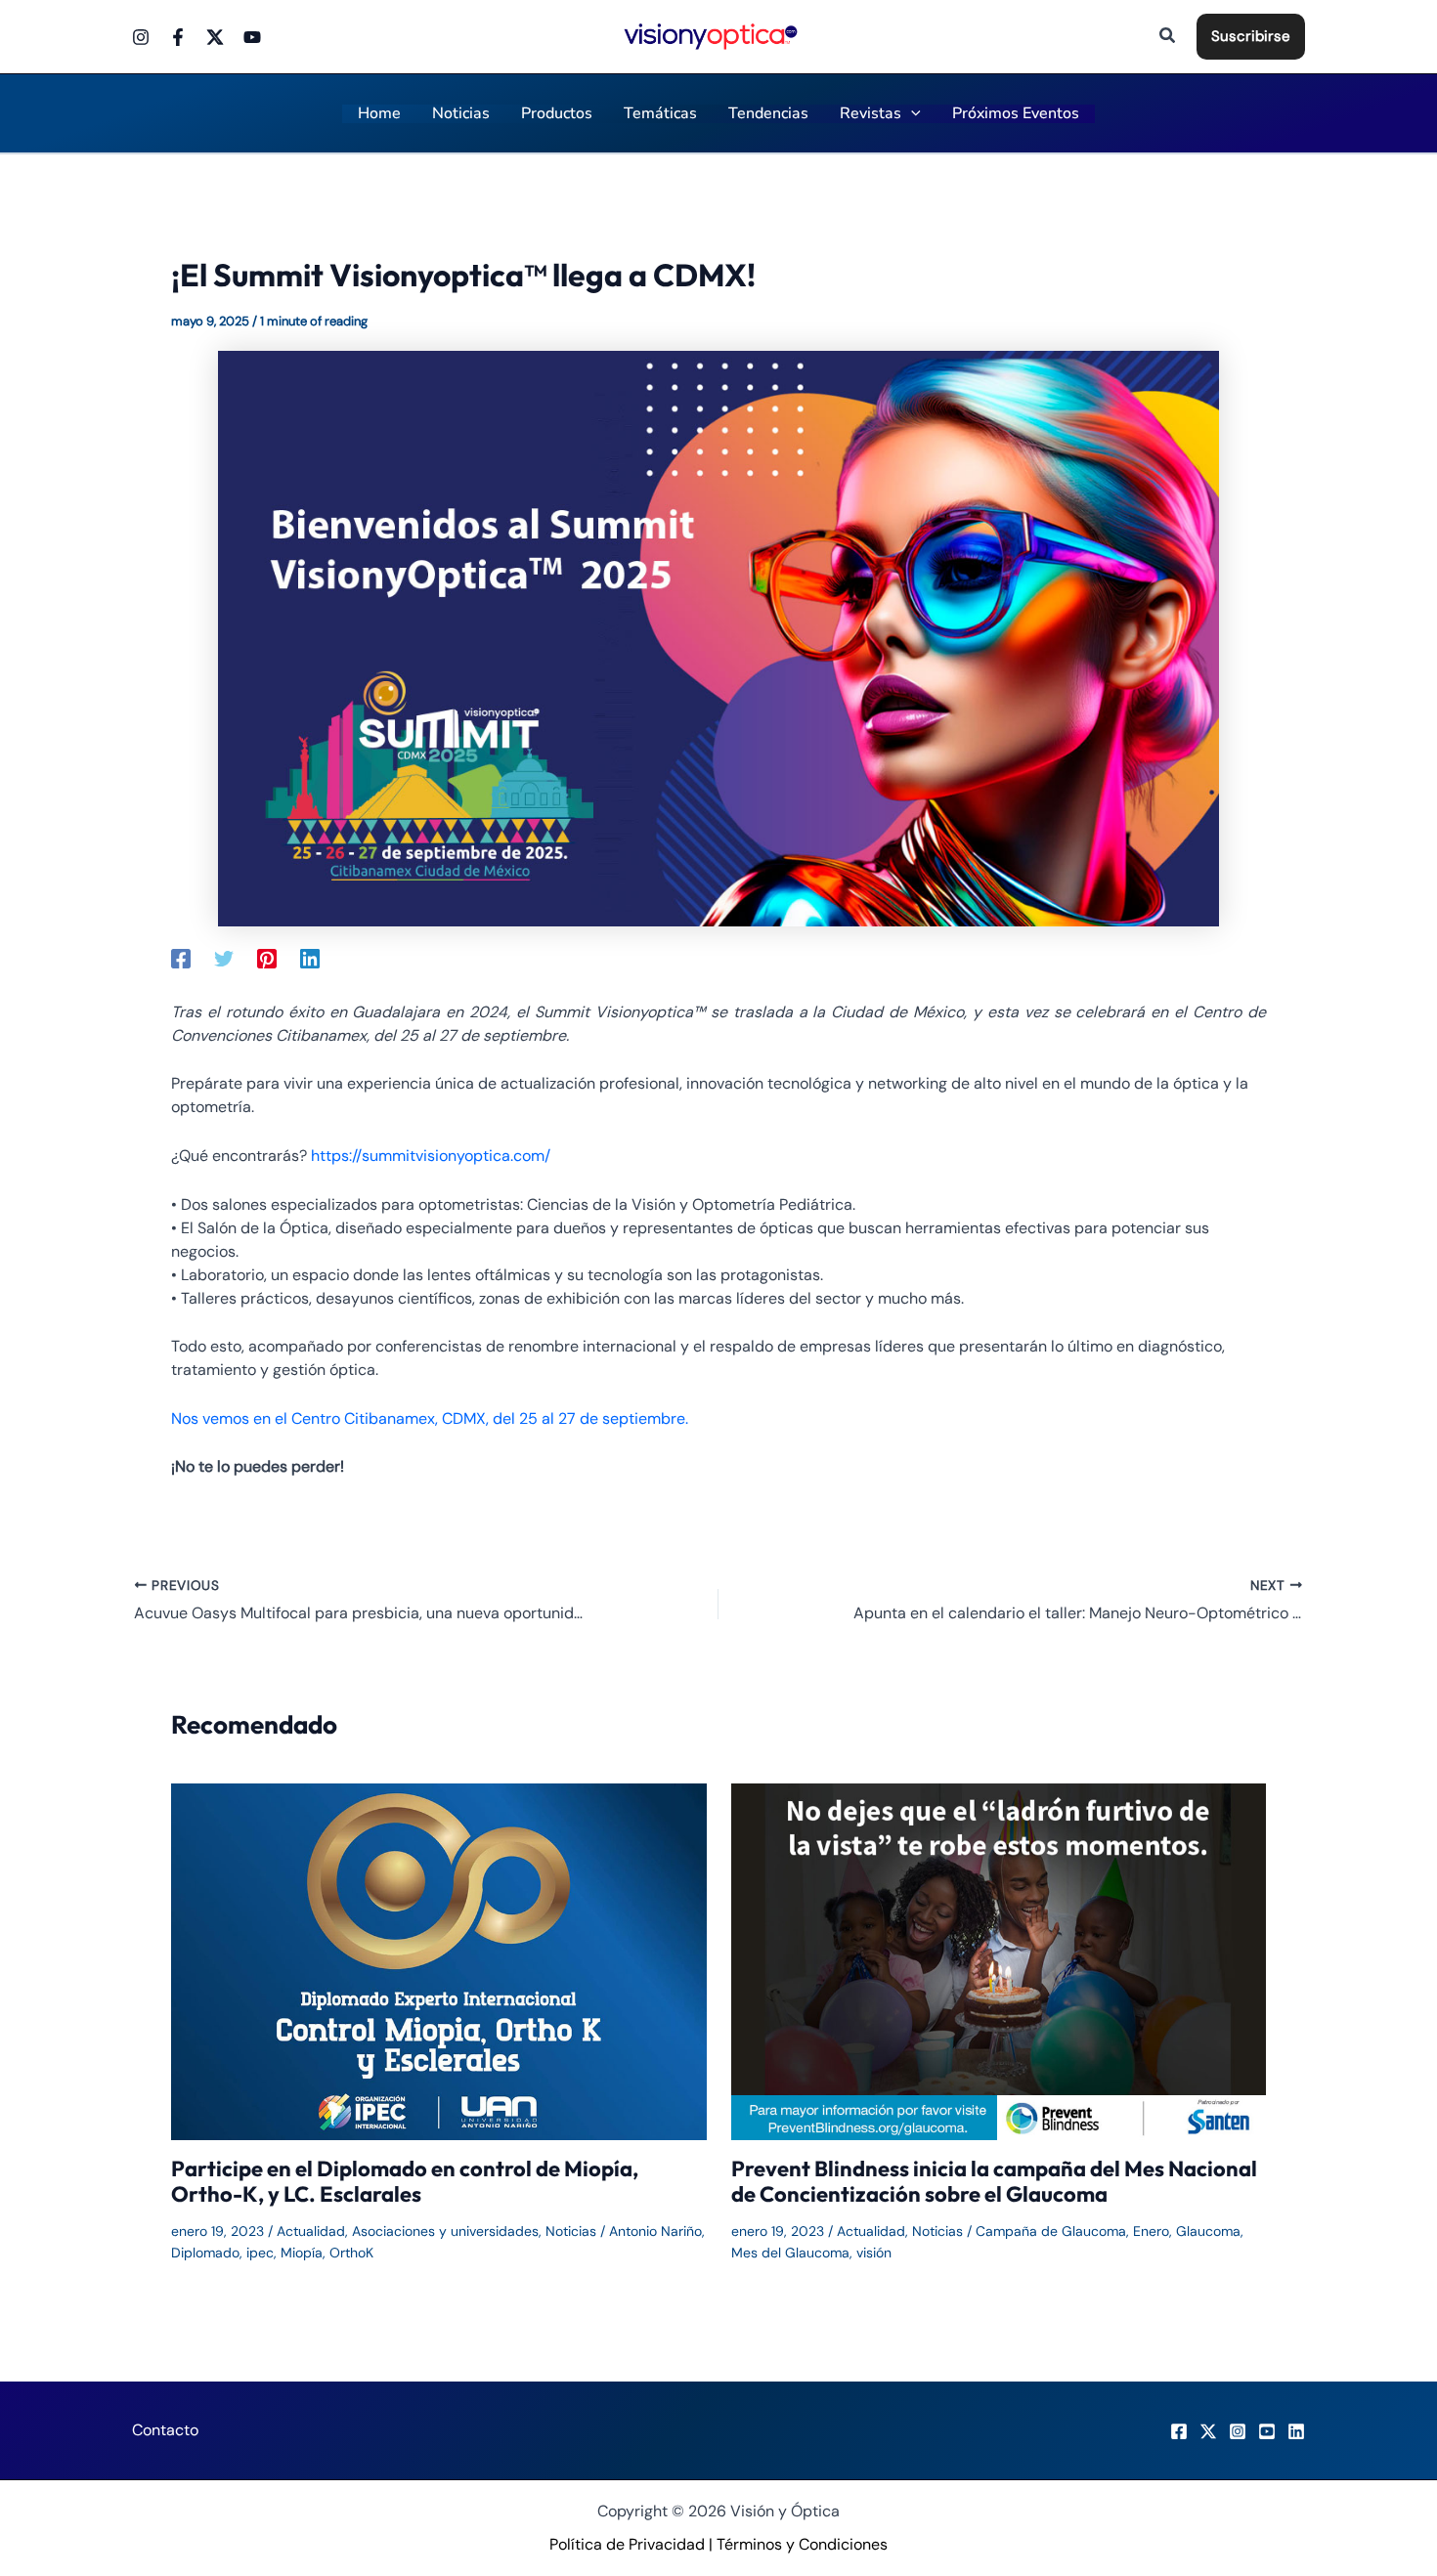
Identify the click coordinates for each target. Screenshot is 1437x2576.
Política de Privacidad (627, 2544)
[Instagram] (141, 37)
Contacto (165, 2430)
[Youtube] (252, 37)
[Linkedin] (310, 958)
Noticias (571, 2231)
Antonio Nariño (655, 2231)
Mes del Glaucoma (790, 2253)
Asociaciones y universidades (445, 2231)
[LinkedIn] (1296, 2431)
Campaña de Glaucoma (1051, 2231)
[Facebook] (178, 37)
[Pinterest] (267, 958)
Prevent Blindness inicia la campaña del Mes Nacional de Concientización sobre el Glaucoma (994, 2181)
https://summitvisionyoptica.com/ (431, 1156)
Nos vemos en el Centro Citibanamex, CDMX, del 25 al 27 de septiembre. (430, 1418)
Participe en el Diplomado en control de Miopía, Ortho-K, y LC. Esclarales (405, 2181)
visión (874, 2253)
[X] (1208, 2431)
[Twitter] (215, 37)
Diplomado (205, 2253)
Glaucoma (1208, 2231)
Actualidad (311, 2231)
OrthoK (351, 2253)
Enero (1151, 2231)
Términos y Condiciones (802, 2544)
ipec (260, 2253)
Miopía (302, 2253)
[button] (1168, 37)
